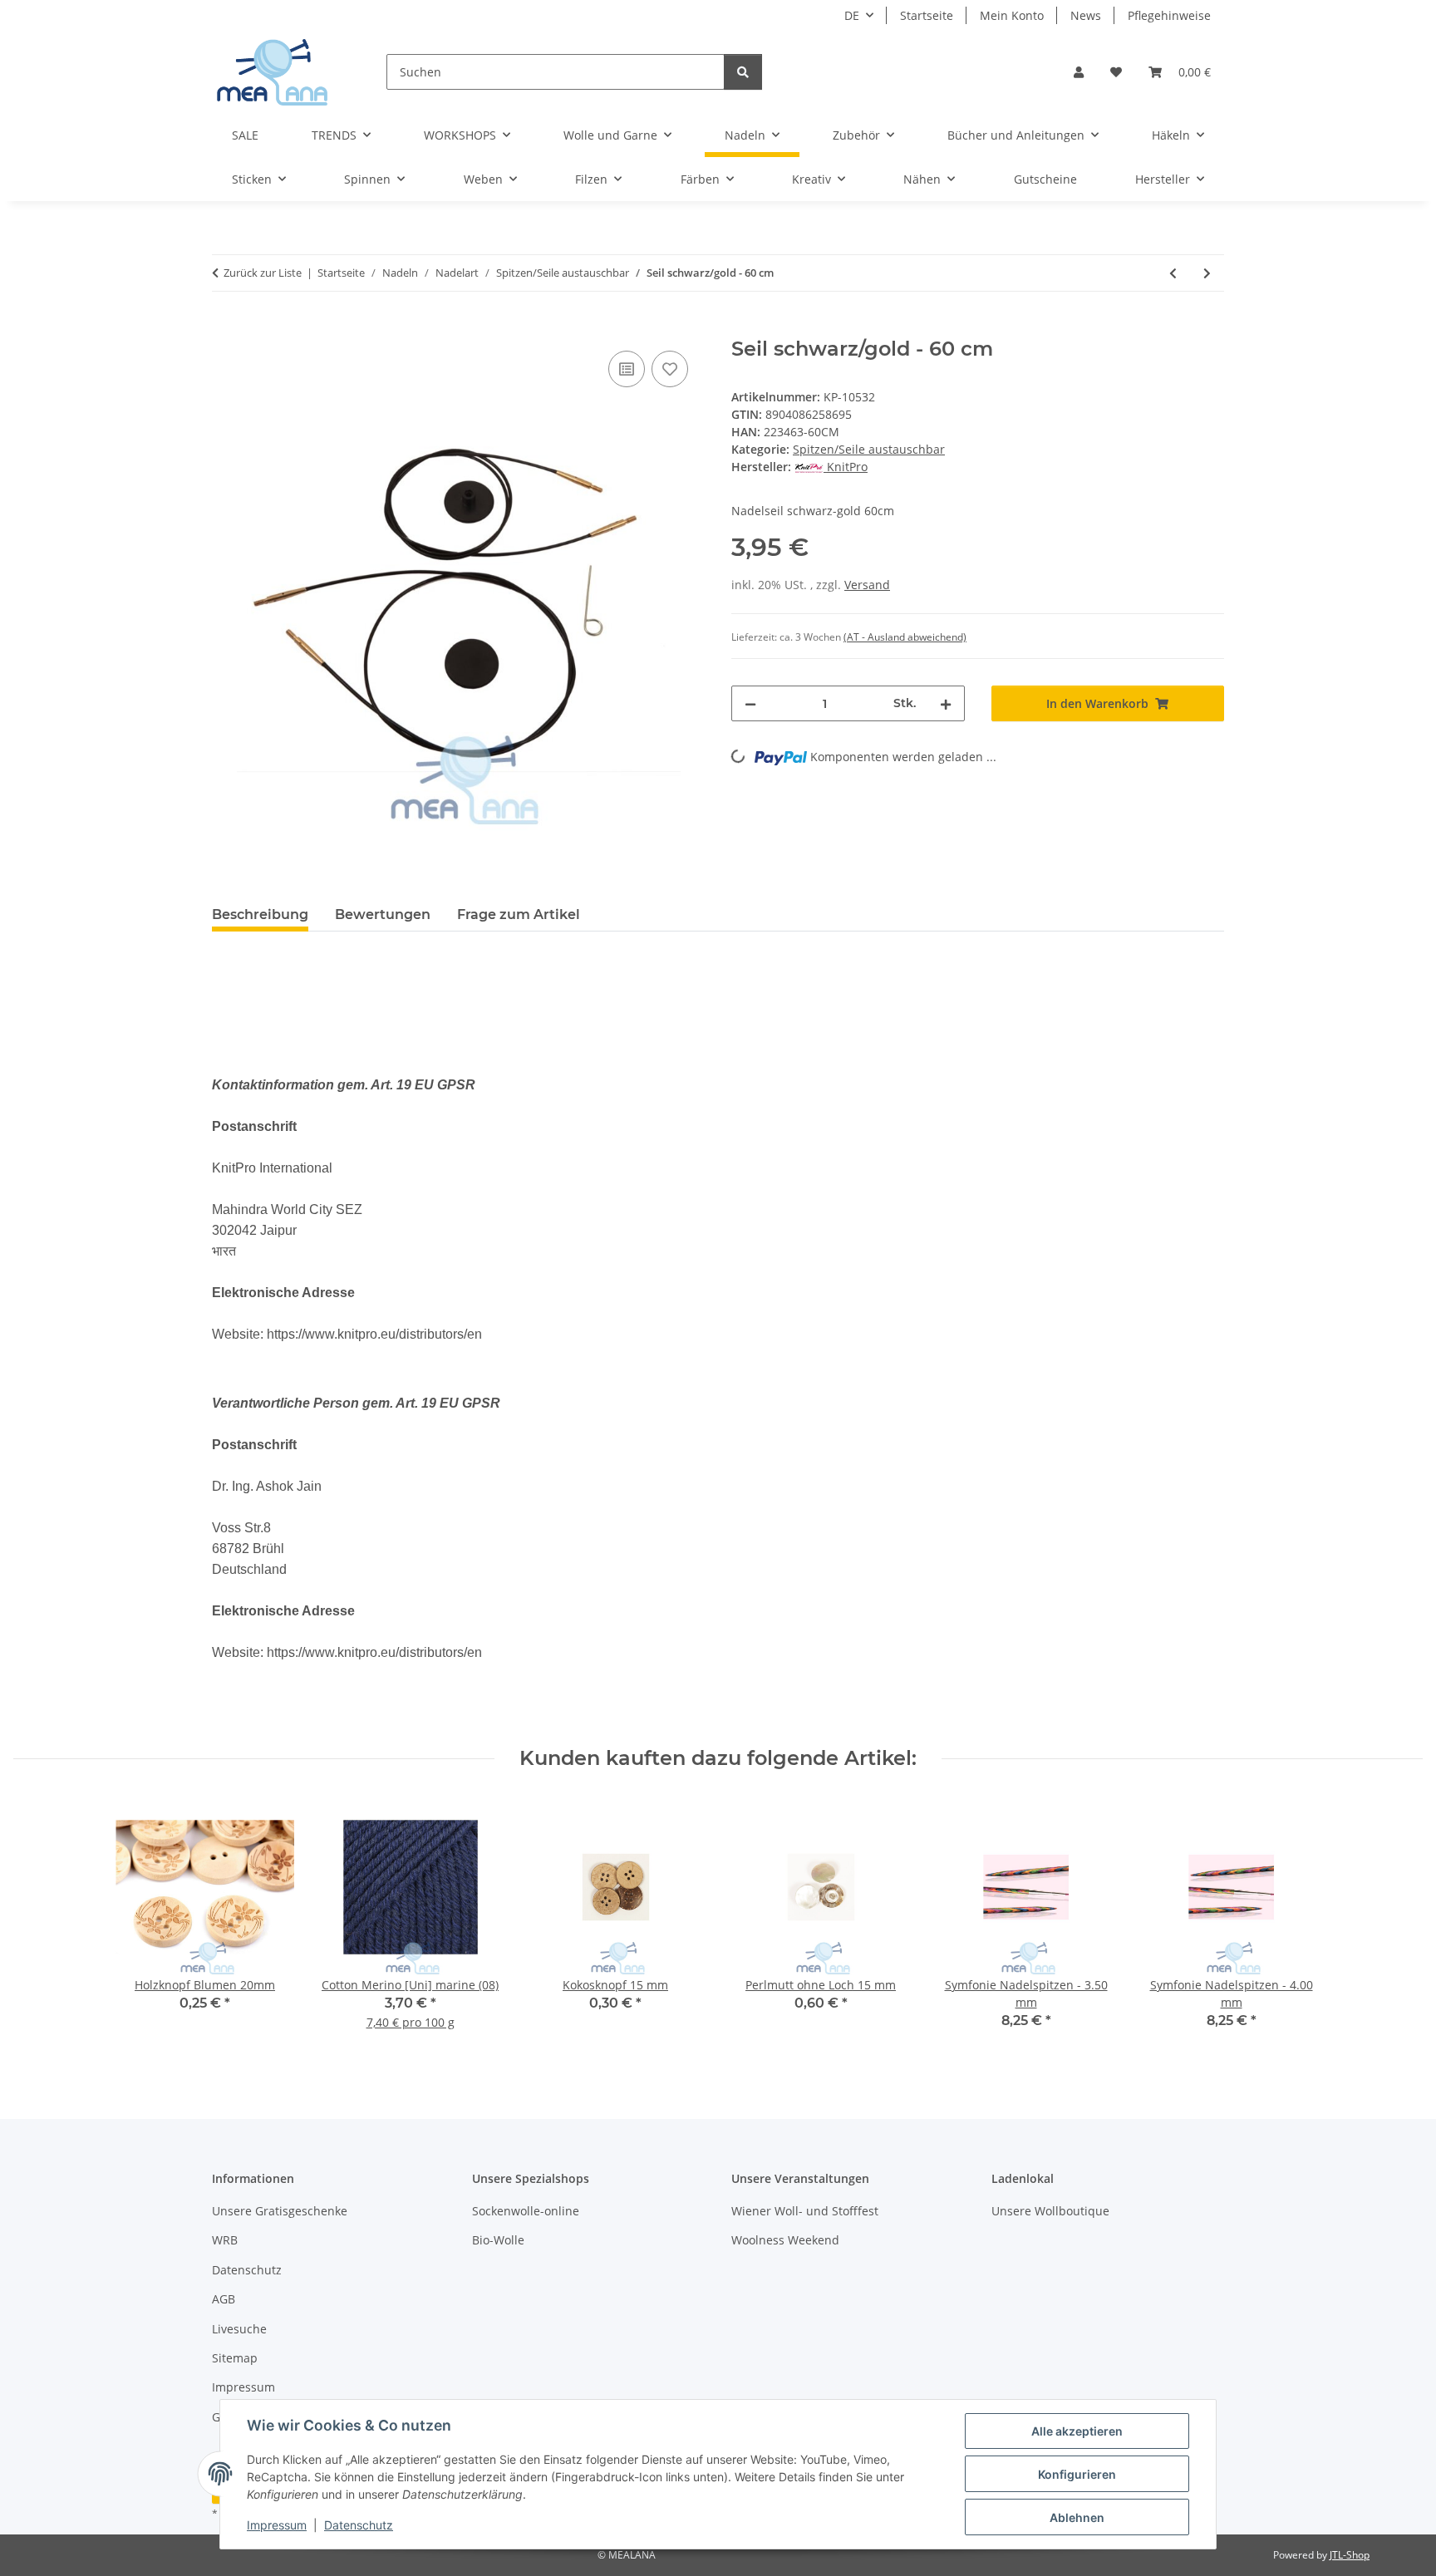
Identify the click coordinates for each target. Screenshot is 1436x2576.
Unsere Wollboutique (1050, 2211)
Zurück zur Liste (263, 273)
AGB (224, 2299)
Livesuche (239, 2329)
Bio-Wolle (498, 2240)
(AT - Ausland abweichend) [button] (905, 637)
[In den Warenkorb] (225, 328)
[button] (1079, 72)
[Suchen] (743, 72)
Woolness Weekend (785, 2240)
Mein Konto (1012, 15)
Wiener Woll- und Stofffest (805, 2211)
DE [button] (852, 15)
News (1086, 15)
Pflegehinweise (1169, 15)
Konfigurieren (1077, 2474)
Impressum (277, 2525)
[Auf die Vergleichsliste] (627, 369)
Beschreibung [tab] (260, 914)
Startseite (927, 15)
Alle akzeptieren (1077, 2431)
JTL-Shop (1350, 2555)
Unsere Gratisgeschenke (280, 2211)
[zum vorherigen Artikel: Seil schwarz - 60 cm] (1173, 273)
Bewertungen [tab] (383, 914)
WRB (225, 2240)
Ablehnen (1077, 2517)
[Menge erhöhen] (946, 703)
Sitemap (235, 2358)
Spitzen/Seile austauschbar (869, 449)
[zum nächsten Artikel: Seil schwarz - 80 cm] (1207, 273)
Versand (867, 585)
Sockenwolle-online (526, 2211)
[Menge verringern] (750, 703)
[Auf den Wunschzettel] (670, 369)
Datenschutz (359, 2525)
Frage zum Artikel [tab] (519, 914)
